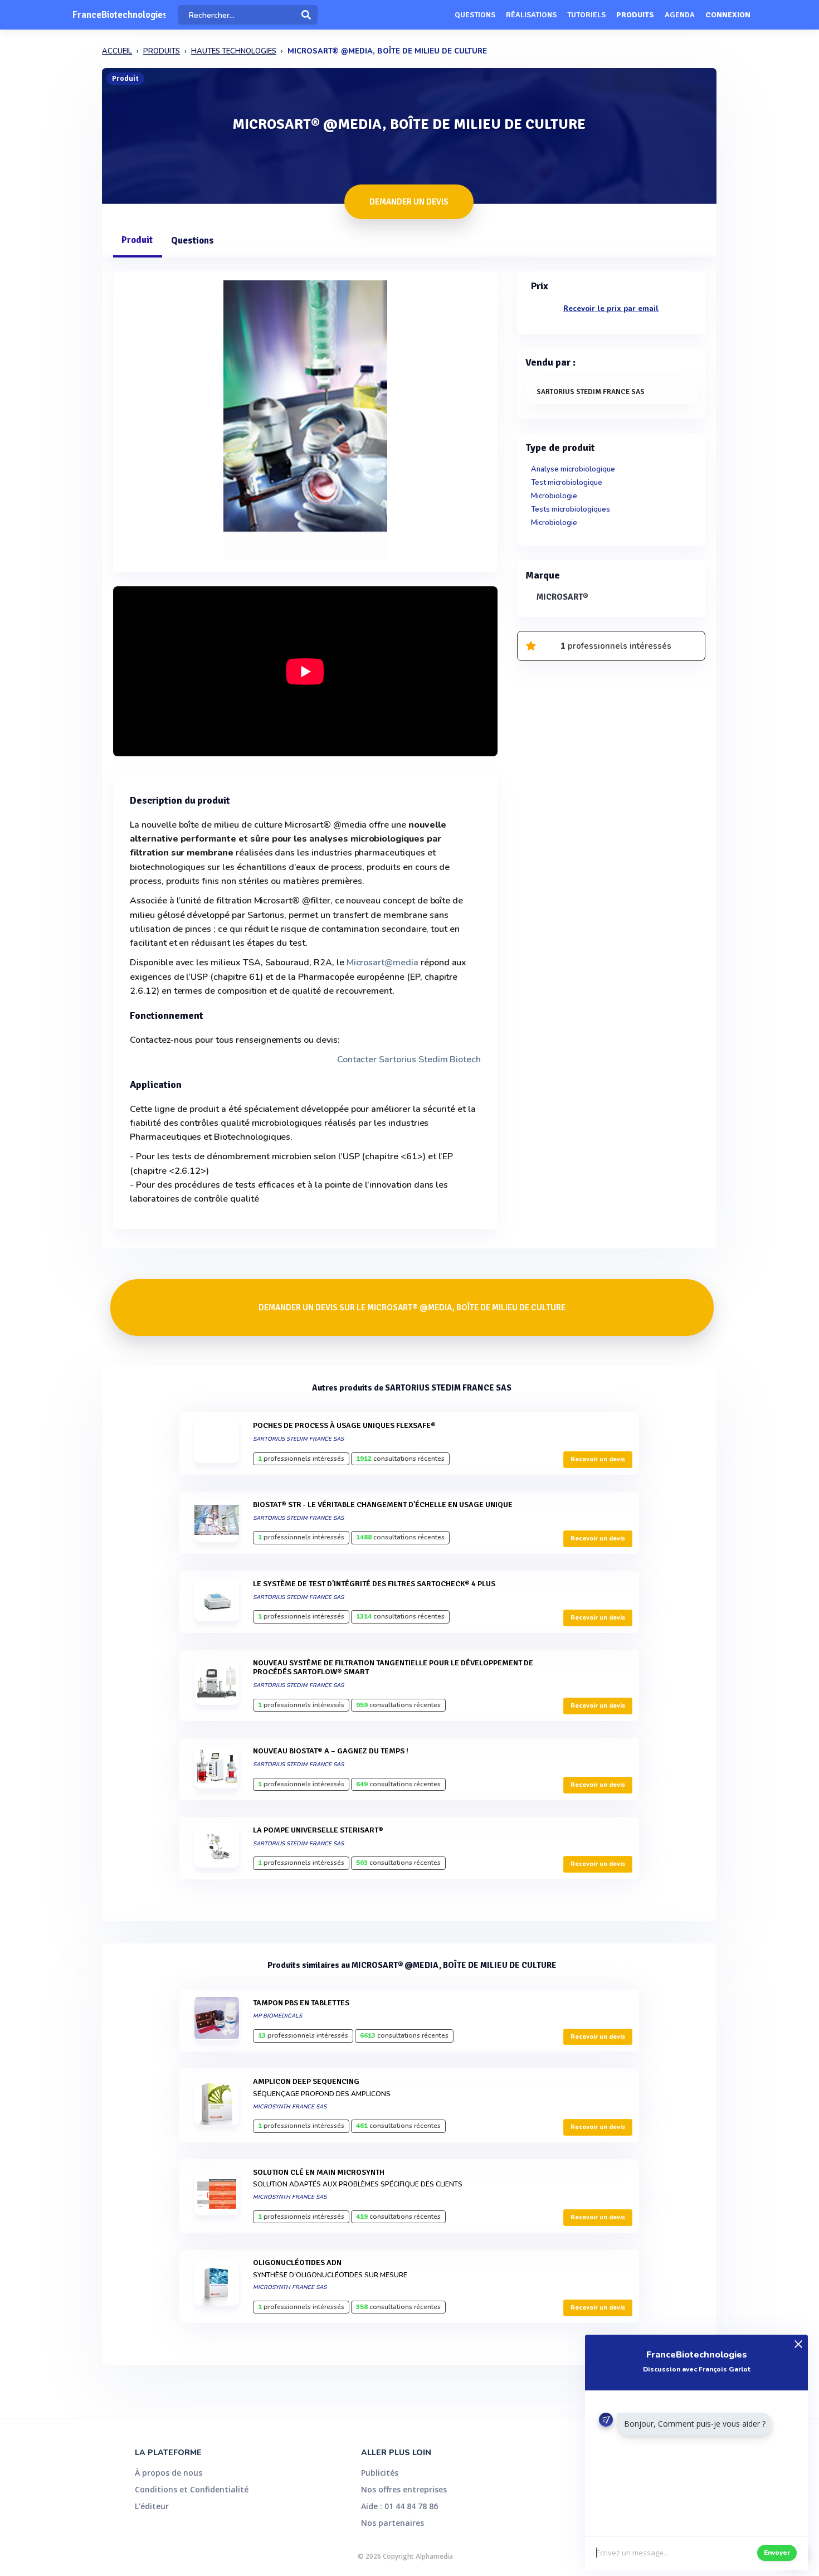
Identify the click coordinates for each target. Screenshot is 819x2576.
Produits (635, 15)
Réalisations (531, 15)
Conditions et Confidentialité (192, 2489)
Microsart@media (382, 963)
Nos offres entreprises (404, 2489)
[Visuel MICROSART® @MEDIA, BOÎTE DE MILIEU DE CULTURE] (305, 419)
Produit (137, 240)
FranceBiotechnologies (119, 15)
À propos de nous (169, 2473)
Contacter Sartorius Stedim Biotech (409, 1059)
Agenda (680, 15)
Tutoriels (586, 15)
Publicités (380, 2473)
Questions (475, 15)
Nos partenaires (393, 2523)
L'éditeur (152, 2506)
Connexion (728, 15)
